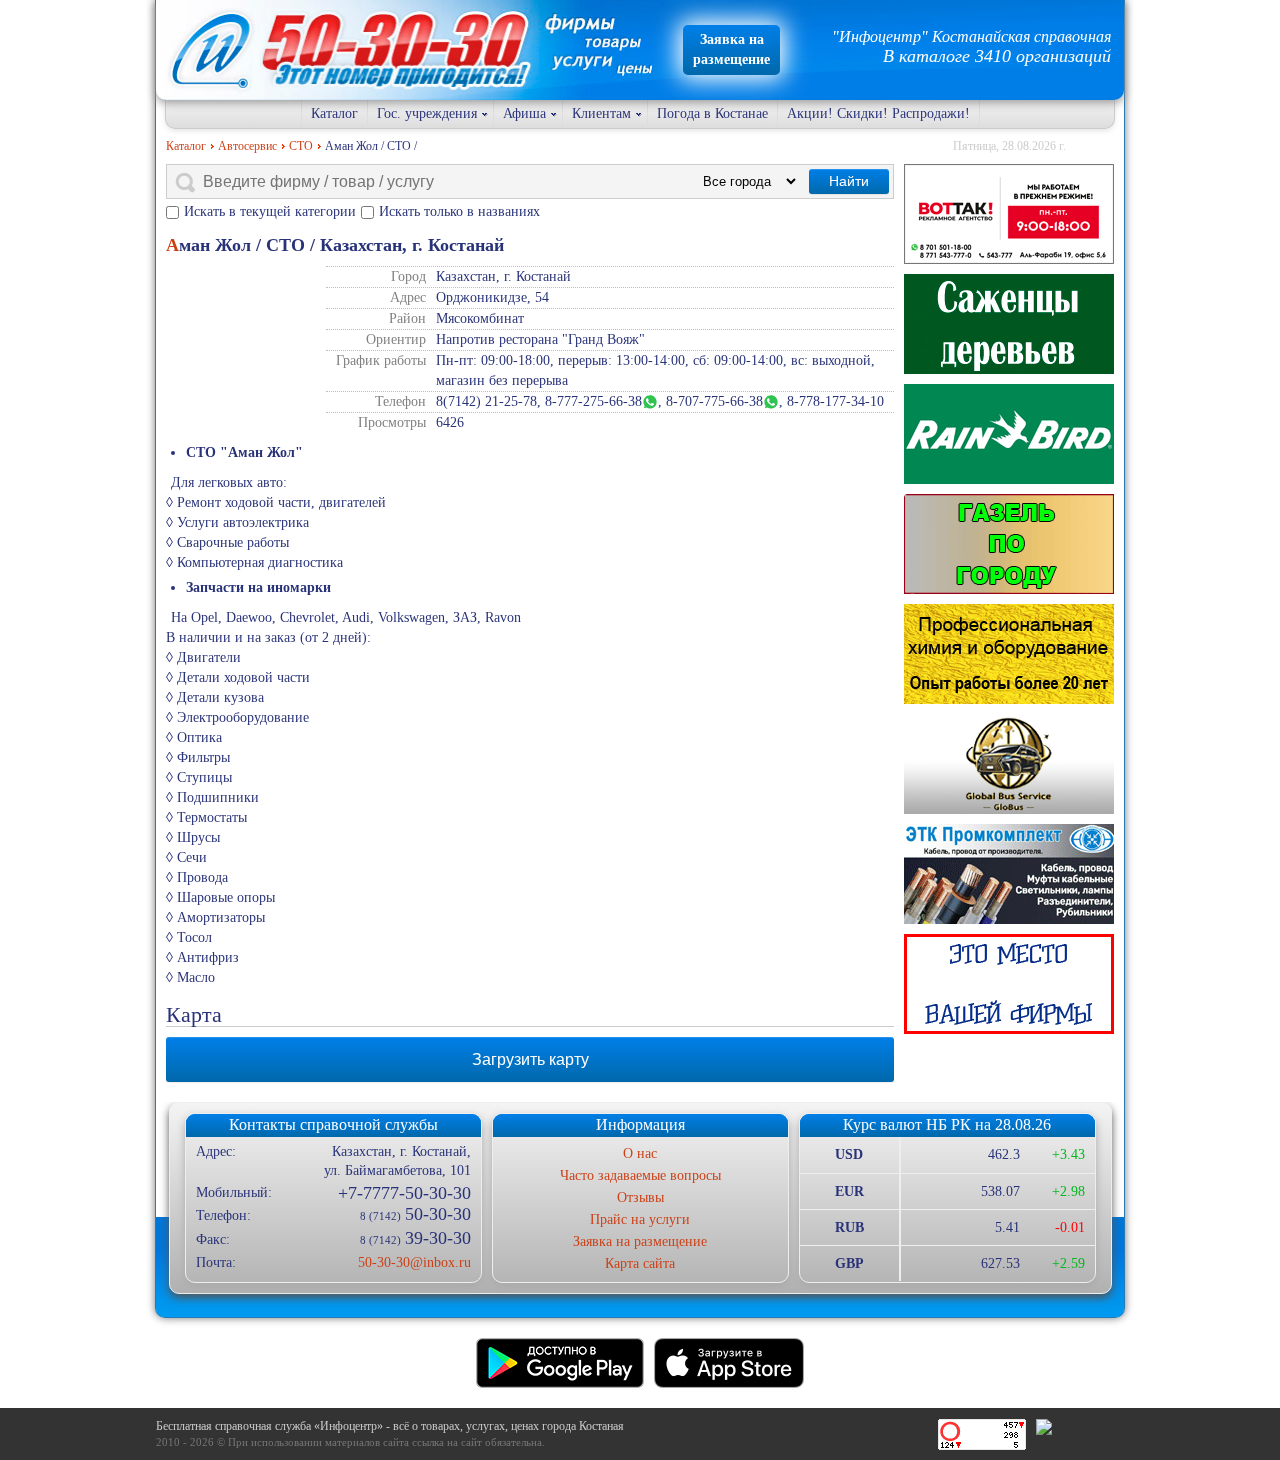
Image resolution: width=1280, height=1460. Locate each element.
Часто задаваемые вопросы (640, 1175)
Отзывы (640, 1197)
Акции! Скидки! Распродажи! (878, 113)
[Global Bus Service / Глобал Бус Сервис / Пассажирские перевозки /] (1009, 764)
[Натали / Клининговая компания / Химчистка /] (1009, 654)
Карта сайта (640, 1263)
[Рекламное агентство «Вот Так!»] (1009, 214)
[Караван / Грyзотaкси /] (1009, 544)
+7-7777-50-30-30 (404, 1193)
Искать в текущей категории (270, 211)
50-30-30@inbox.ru (414, 1262)
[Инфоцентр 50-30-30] (1009, 984)
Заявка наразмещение (731, 49)
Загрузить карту (530, 1059)
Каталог (334, 113)
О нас (640, 1153)
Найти (849, 181)
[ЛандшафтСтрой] (1009, 324)
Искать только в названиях (459, 211)
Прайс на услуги (640, 1219)
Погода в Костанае (712, 113)
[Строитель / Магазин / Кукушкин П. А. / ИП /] (1009, 434)
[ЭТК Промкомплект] (1009, 874)
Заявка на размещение (640, 1241)
